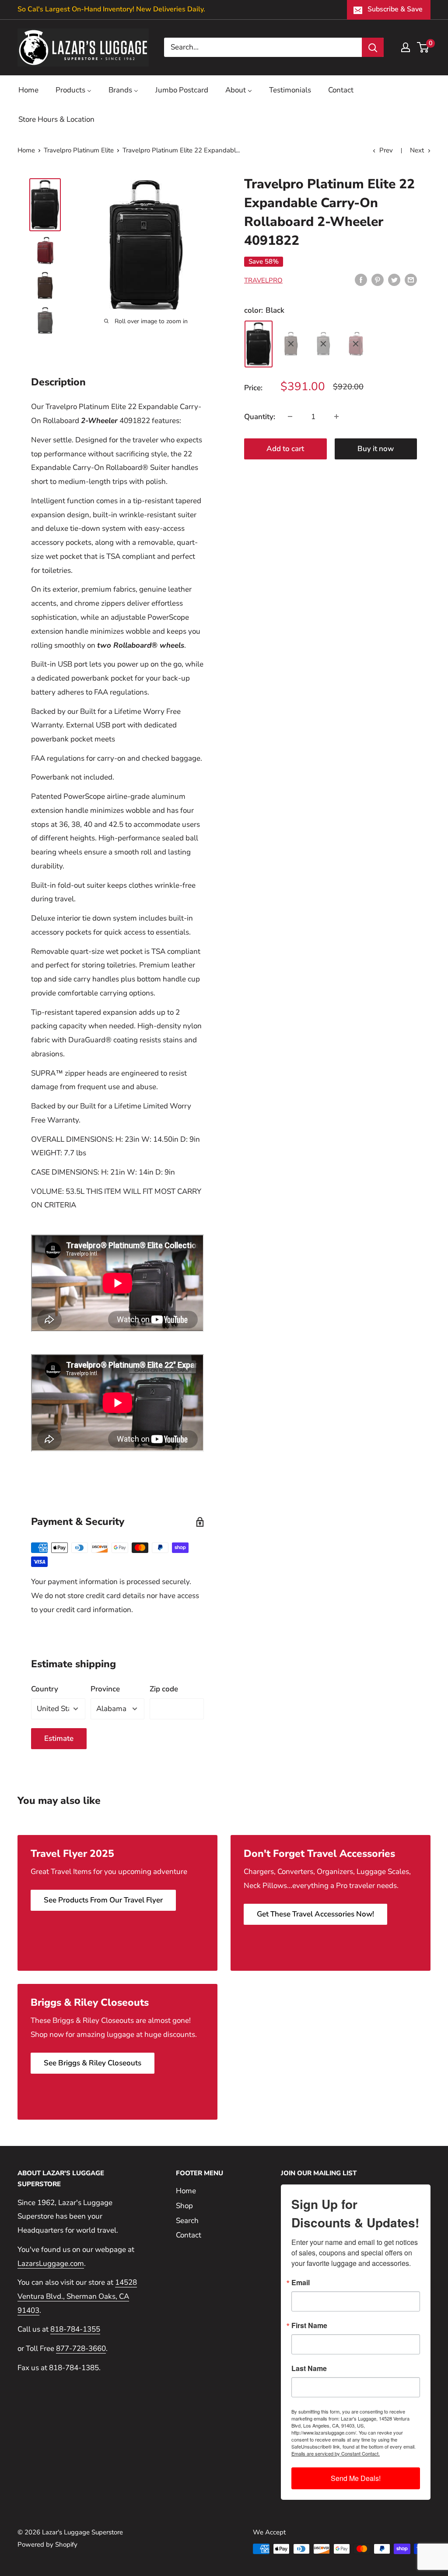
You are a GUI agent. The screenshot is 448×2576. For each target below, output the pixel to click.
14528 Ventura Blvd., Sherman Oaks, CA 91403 (77, 2296)
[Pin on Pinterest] (378, 279)
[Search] (373, 47)
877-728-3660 (81, 2348)
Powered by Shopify (47, 2544)
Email (301, 2283)
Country (45, 1689)
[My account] (406, 47)
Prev (386, 150)
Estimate (59, 1738)
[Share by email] (411, 279)
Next (417, 150)
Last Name (309, 2368)
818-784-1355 (75, 2329)
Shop (184, 2206)
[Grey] (323, 344)
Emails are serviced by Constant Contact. (336, 2453)
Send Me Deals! (356, 2478)
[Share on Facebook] (361, 279)
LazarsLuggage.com (51, 2264)
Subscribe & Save (395, 9)
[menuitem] (28, 90)
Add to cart (285, 449)
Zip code (164, 1689)
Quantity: (260, 417)
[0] (423, 47)
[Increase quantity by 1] (336, 416)
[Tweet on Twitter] (394, 279)
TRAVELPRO (263, 280)
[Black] (259, 344)
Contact (189, 2235)
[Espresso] (291, 344)
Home (26, 150)
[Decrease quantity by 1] (290, 416)
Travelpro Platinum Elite (79, 150)
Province (105, 1689)
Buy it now (376, 449)
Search (187, 2221)
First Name (309, 2325)
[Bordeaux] (356, 344)
